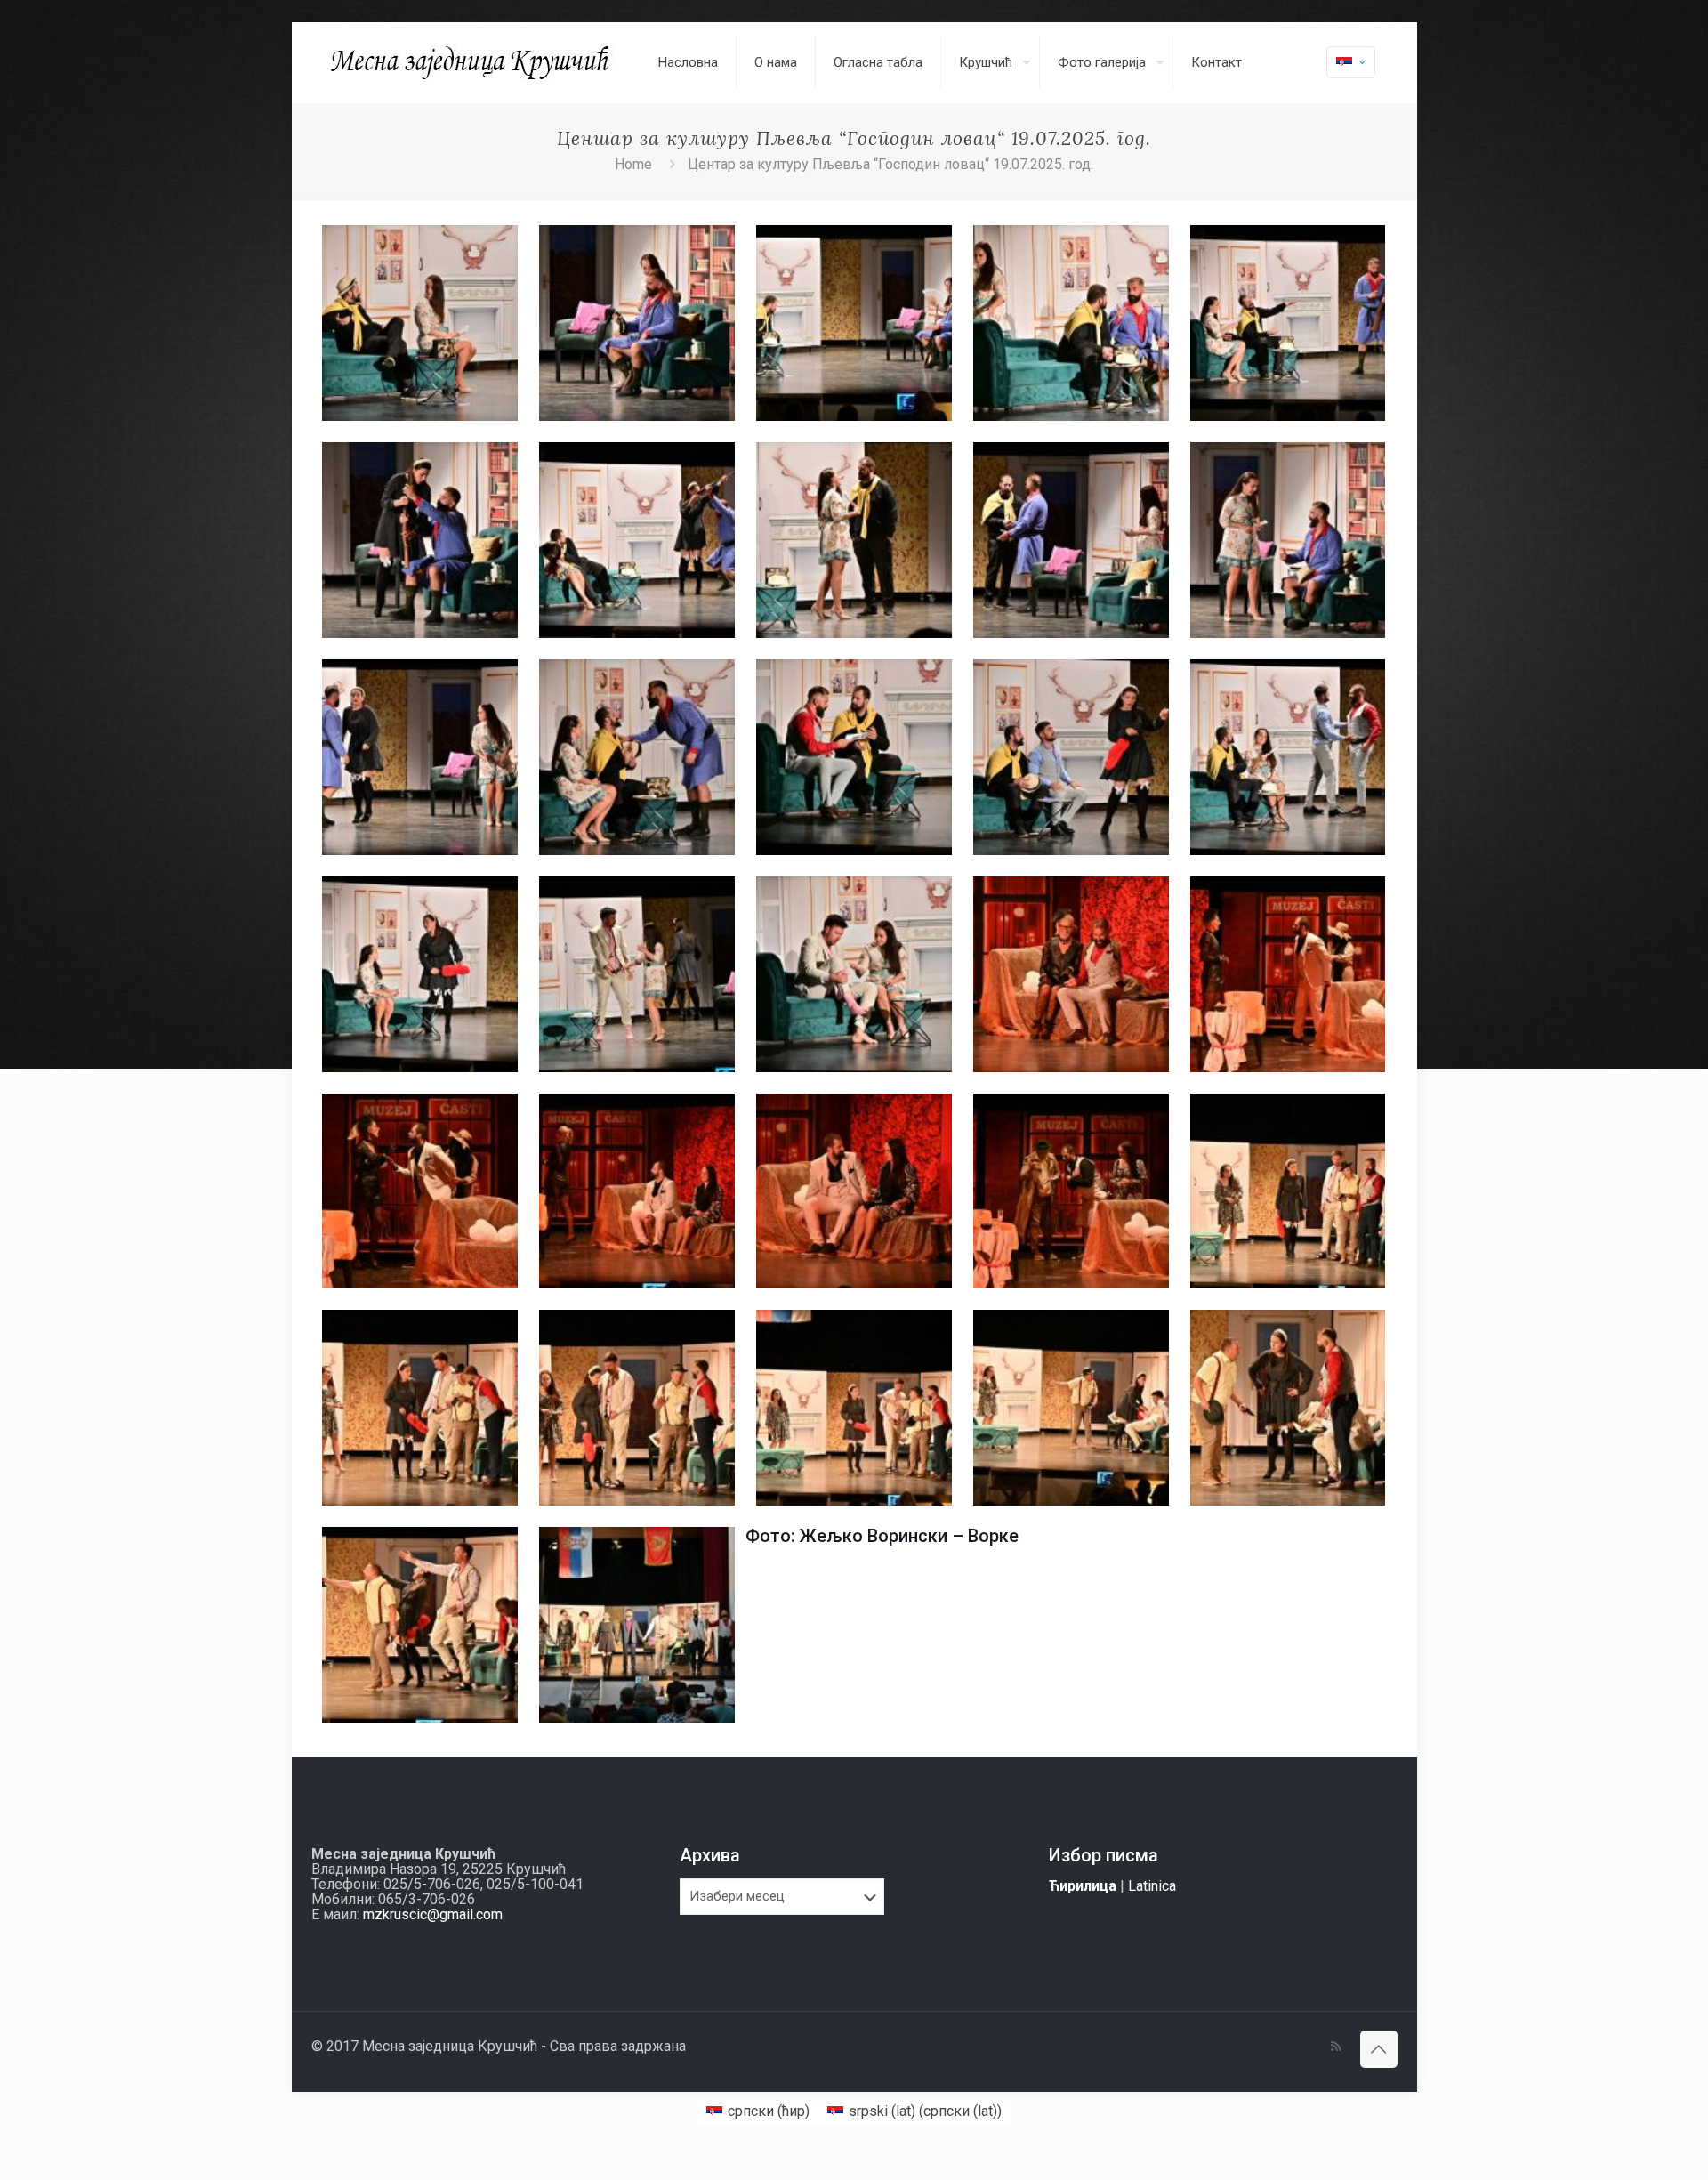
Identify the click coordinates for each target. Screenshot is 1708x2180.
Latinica (1152, 1886)
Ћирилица (1083, 1886)
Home (633, 164)
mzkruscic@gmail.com (433, 1914)
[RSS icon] (1336, 2047)
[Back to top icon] (1379, 2049)
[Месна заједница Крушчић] (471, 62)
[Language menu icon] (1351, 62)
